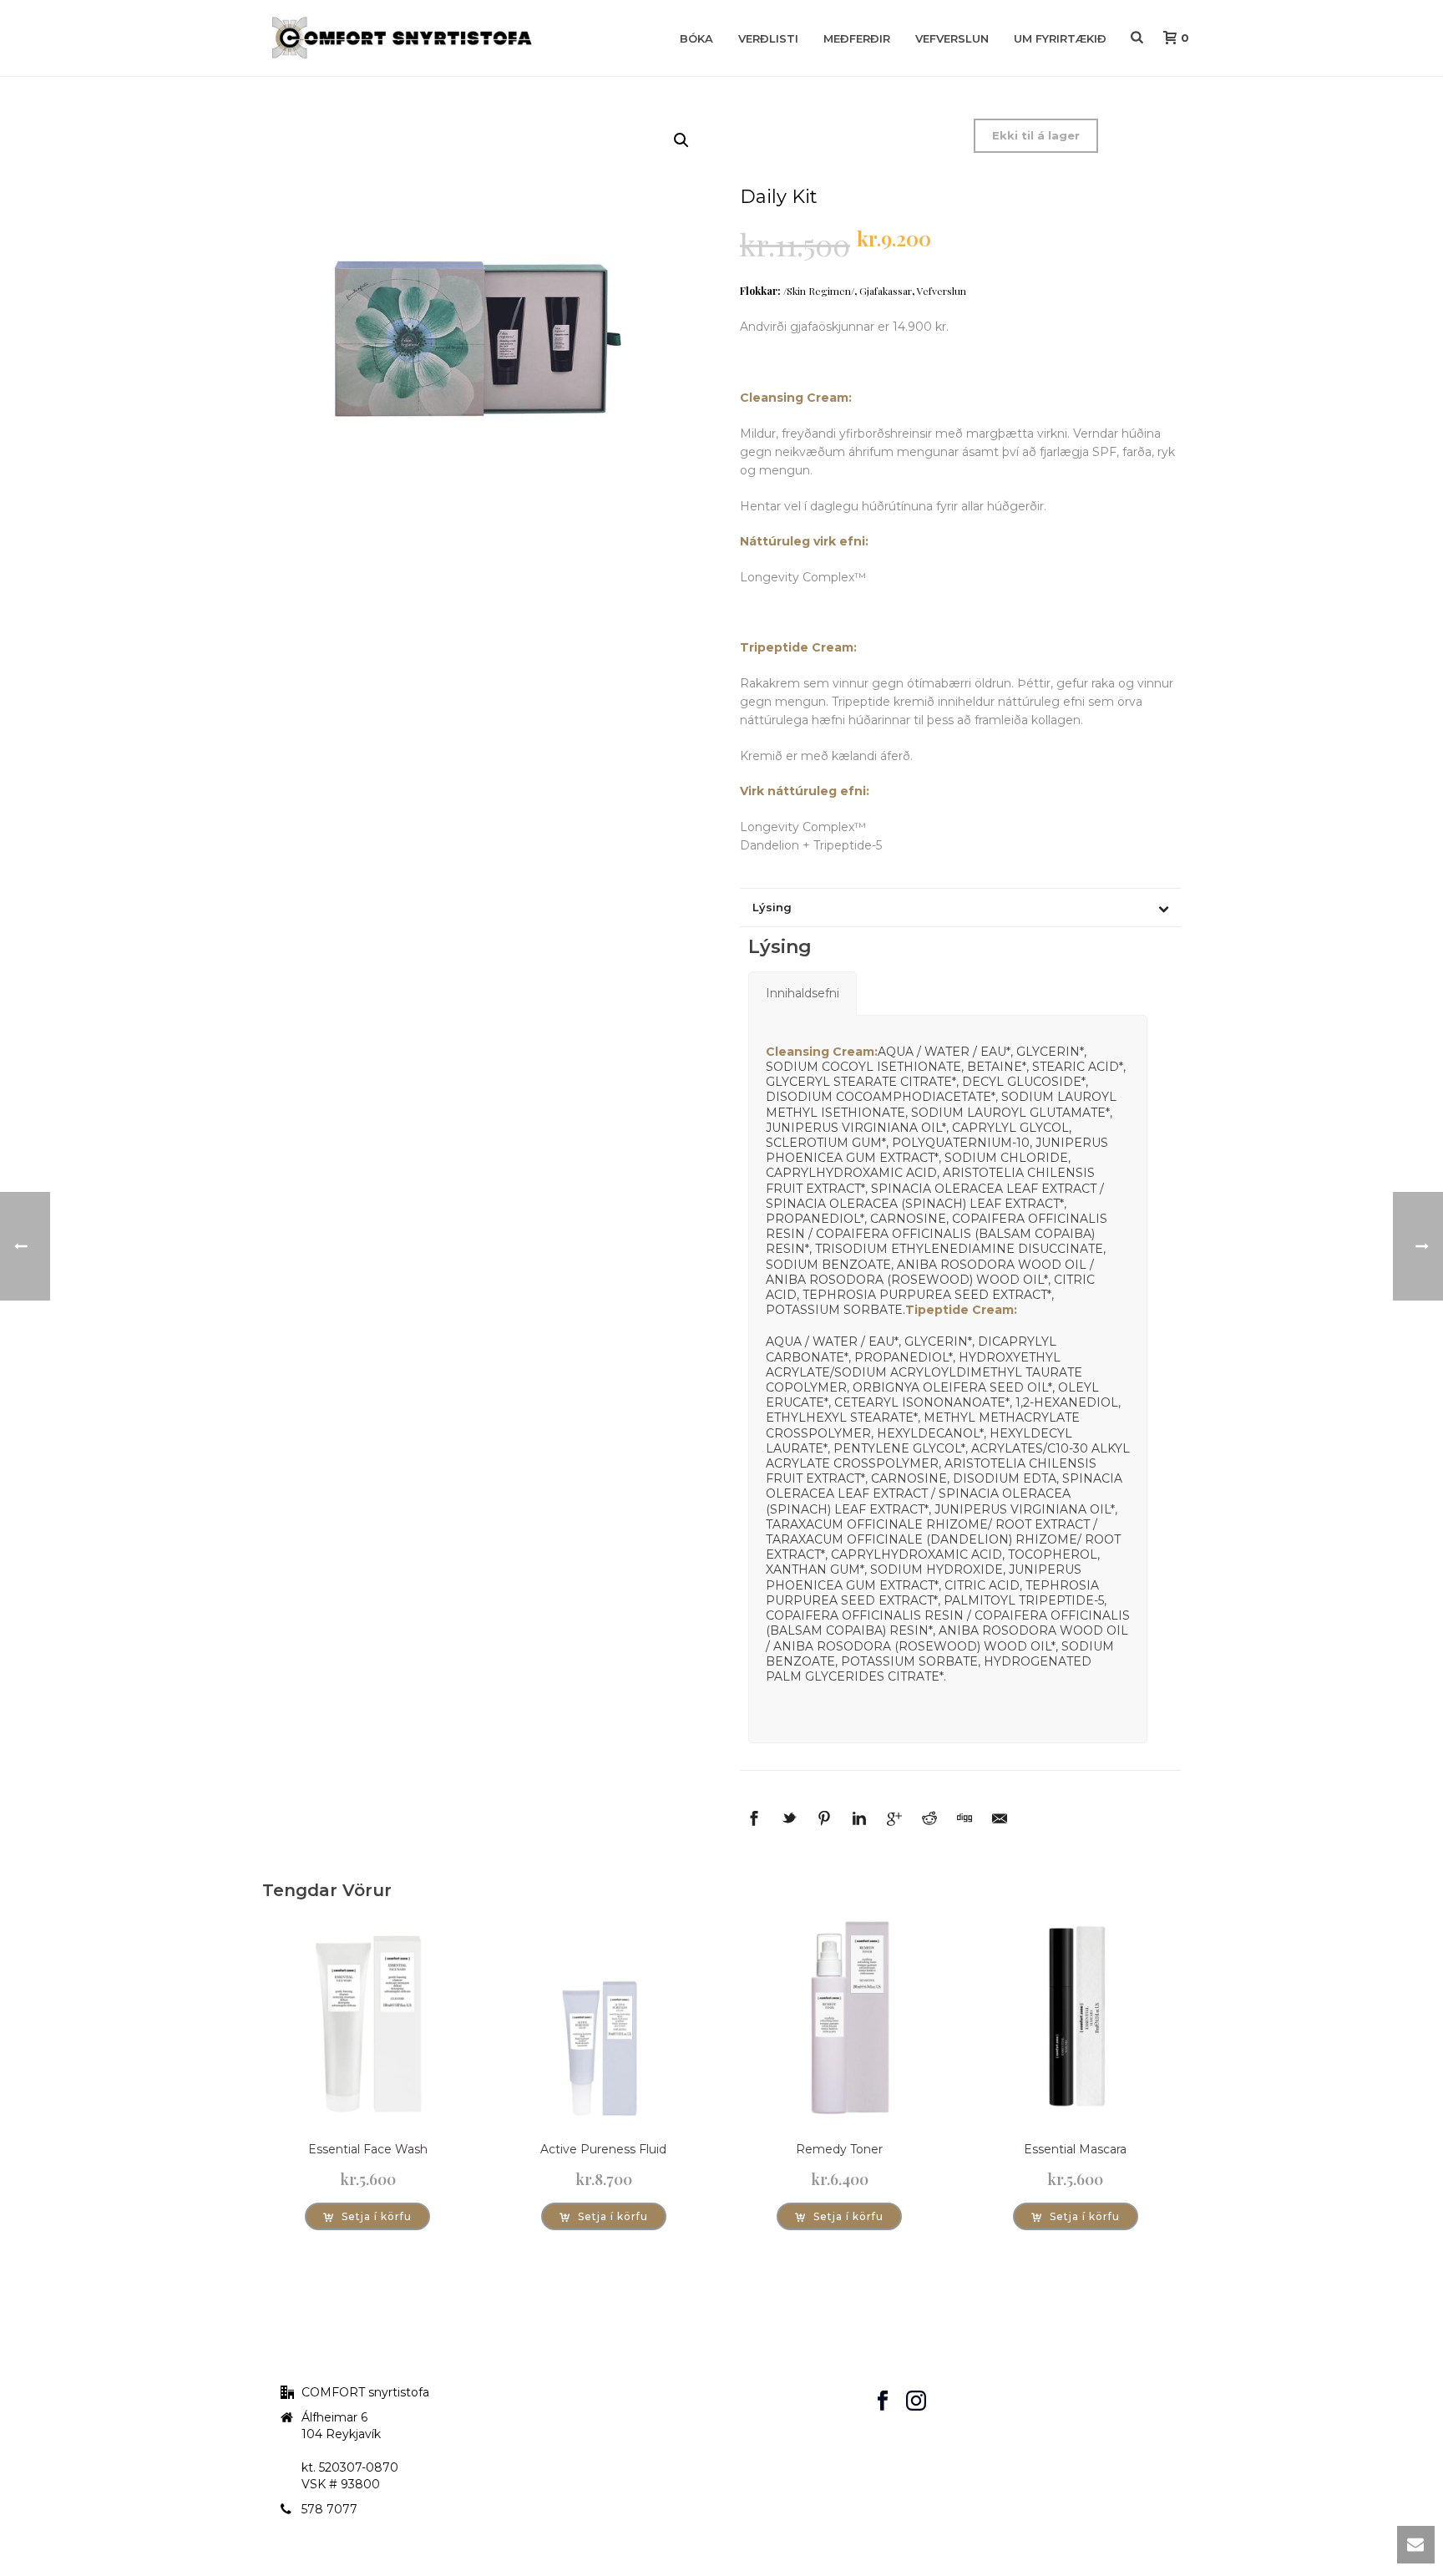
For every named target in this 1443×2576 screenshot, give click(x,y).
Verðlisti (768, 38)
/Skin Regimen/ (819, 291)
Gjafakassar (886, 291)
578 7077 (329, 2509)
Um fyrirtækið (1060, 38)
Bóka (696, 38)
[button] (681, 140)
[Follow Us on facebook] (883, 2401)
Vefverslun (952, 38)
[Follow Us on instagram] (916, 2401)
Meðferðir (857, 38)
